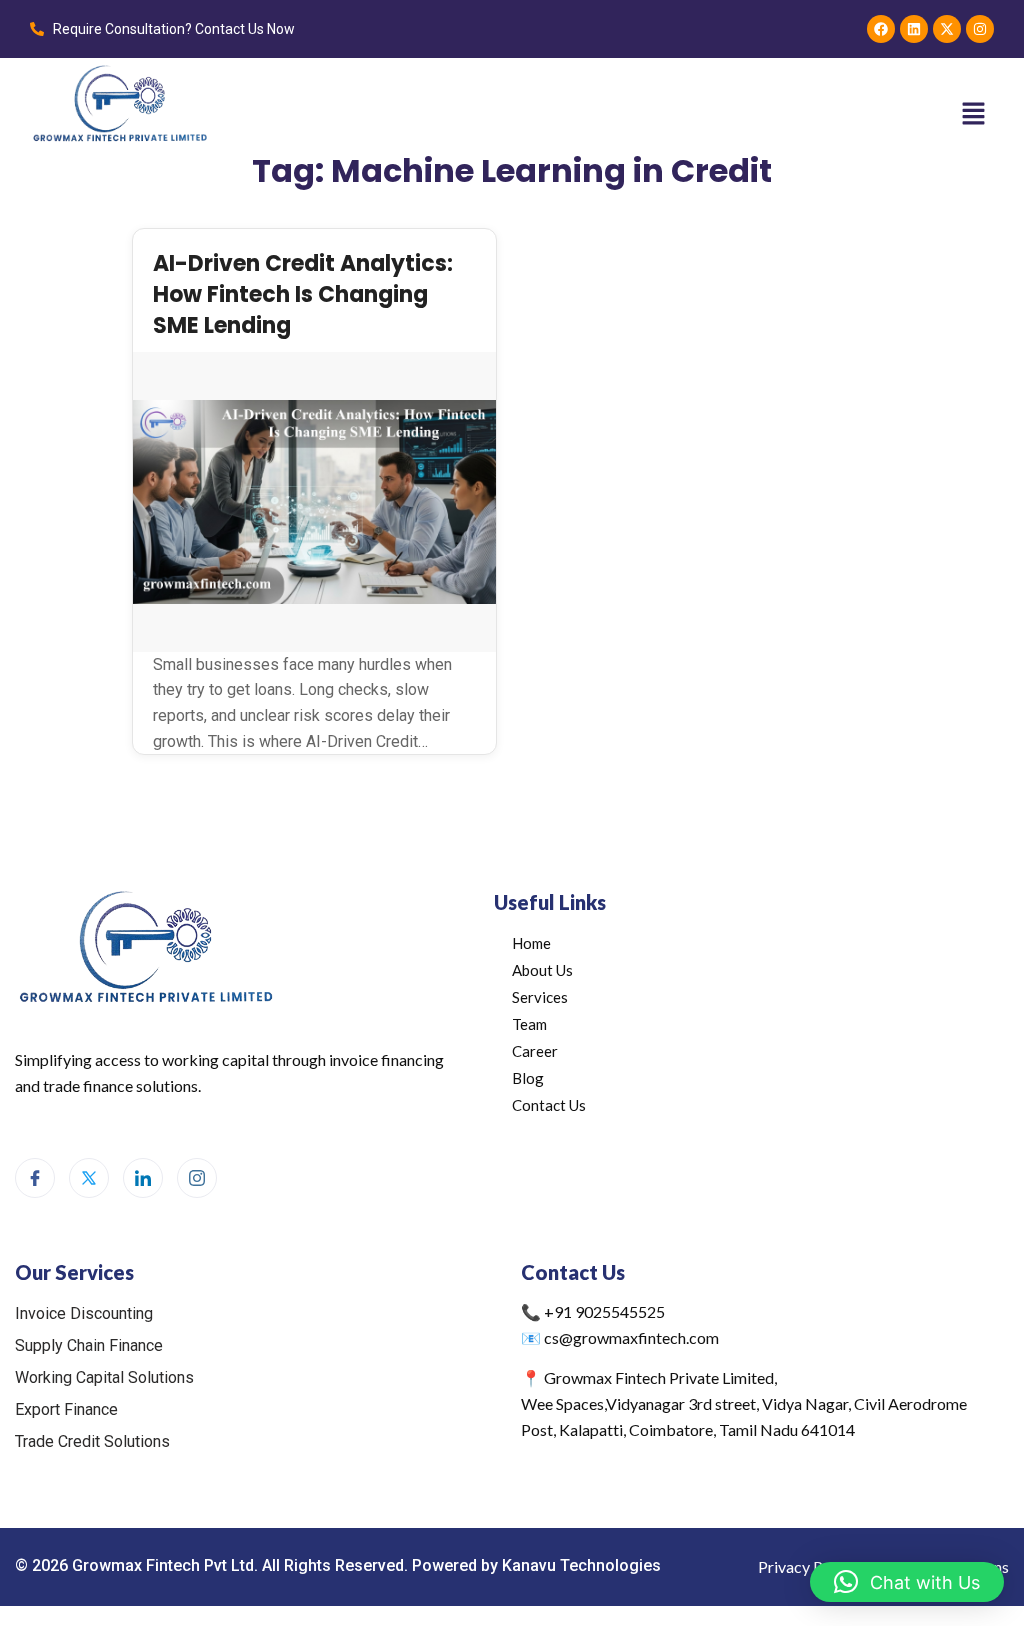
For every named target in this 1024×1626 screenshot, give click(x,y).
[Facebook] (881, 29)
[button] (974, 113)
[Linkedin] (914, 29)
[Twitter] (89, 1178)
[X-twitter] (947, 29)
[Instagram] (980, 29)
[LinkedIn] (143, 1178)
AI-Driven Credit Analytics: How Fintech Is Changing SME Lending (303, 294)
